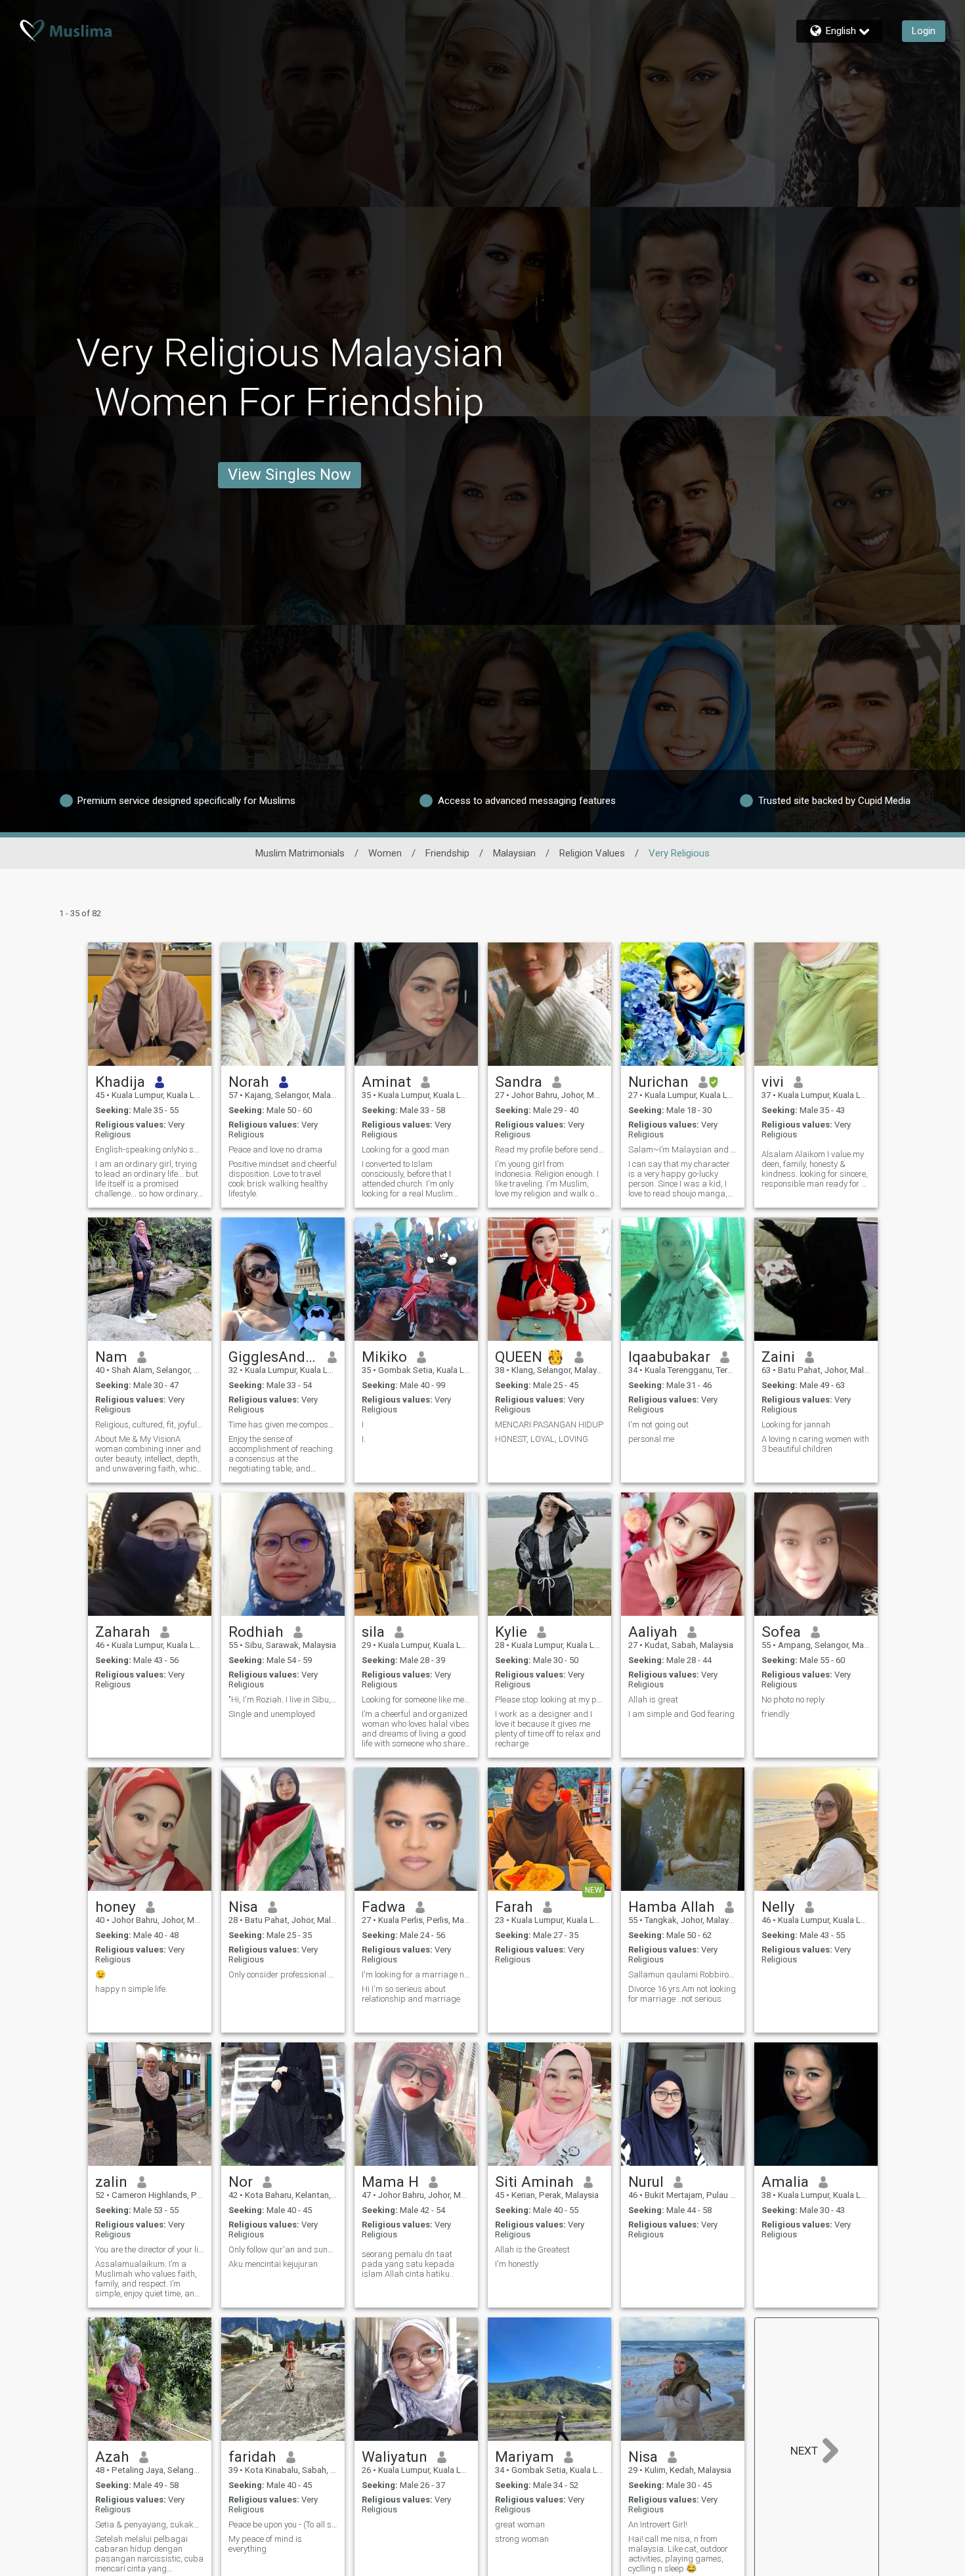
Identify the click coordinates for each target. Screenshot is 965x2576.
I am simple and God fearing (681, 1714)
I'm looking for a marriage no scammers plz (416, 1974)
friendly (775, 1714)
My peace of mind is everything (265, 2544)
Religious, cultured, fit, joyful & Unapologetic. (150, 1425)
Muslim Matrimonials (300, 853)
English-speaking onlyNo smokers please (150, 1150)
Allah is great (653, 1700)
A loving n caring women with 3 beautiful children (815, 1444)
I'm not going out (658, 1425)
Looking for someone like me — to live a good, (416, 1700)
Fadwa (384, 1907)
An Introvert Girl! (658, 2524)
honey (116, 1907)
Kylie (511, 1632)
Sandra (519, 1082)
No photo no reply (793, 1700)
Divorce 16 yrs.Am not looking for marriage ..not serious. (682, 1994)
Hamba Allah (672, 1907)
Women (385, 853)
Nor (241, 2182)
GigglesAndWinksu (273, 1357)
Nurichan (658, 1082)
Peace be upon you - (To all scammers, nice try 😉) (283, 2524)
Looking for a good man (405, 1150)
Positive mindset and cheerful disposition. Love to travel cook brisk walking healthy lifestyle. (283, 1179)
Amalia (785, 2182)
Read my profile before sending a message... (549, 1150)
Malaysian (514, 853)
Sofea (781, 1632)
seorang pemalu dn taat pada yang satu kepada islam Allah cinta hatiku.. (408, 2264)
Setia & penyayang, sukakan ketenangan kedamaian (150, 2524)
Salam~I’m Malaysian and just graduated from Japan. (683, 1150)
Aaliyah (653, 1632)
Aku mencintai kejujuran (273, 2264)
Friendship (447, 853)
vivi (773, 1082)
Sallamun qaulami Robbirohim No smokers (683, 1974)
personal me (651, 1439)
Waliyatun (395, 2457)
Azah (112, 2457)
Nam (111, 1357)
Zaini (778, 1357)
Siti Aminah (534, 2182)
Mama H (390, 2182)
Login (924, 31)
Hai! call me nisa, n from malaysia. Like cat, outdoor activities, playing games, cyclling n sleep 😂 (678, 2554)
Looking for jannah (796, 1425)
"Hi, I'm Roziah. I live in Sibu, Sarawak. (283, 1700)
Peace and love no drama (275, 1150)
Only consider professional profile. (283, 1974)
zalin (111, 2182)
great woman (520, 2524)
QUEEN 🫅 (530, 1357)
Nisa (243, 1907)
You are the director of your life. (150, 2249)
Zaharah (123, 1632)
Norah (249, 1082)
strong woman (522, 2539)
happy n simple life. (131, 1989)
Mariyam (525, 2457)
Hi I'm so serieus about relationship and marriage (411, 1994)
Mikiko (384, 1357)
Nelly (778, 1907)
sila (373, 1632)
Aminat (386, 1082)
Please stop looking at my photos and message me (549, 1700)
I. (364, 1439)
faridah (252, 2457)
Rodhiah (256, 1632)
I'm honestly (517, 2264)
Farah (514, 1907)
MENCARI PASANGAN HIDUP (549, 1425)
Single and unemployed (272, 1714)
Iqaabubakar (669, 1357)
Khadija (120, 1082)
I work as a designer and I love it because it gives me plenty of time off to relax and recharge (548, 1729)
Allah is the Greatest (532, 2249)
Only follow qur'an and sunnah (283, 2249)
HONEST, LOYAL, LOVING (542, 1439)
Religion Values (592, 853)
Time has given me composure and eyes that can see (283, 1425)
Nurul (646, 2182)
